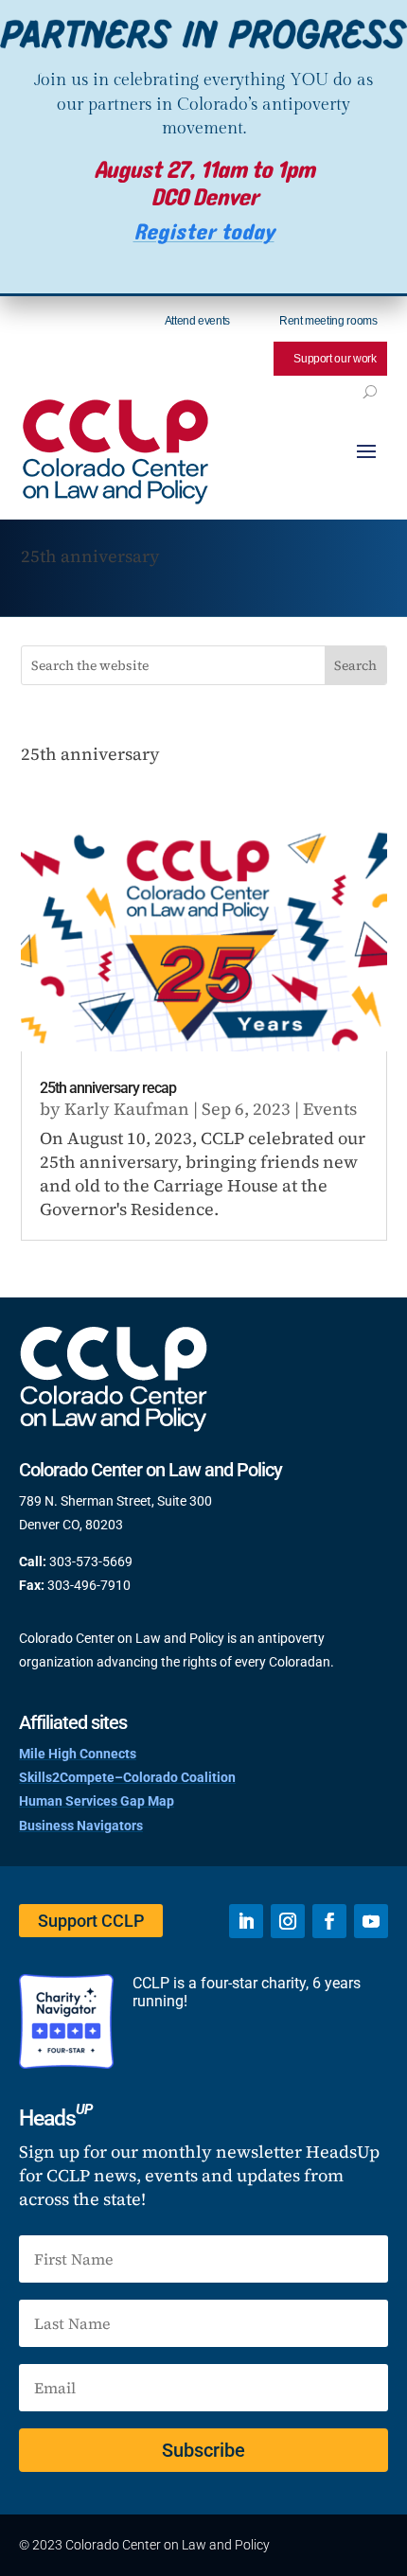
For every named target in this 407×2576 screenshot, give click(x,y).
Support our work (335, 359)
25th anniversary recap (108, 1088)
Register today (204, 232)
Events (330, 1109)
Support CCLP (91, 1921)
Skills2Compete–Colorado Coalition (127, 1777)
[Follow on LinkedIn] (246, 1921)
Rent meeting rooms (328, 321)
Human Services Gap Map (97, 1801)
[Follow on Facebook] (329, 1921)
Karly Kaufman (127, 1109)
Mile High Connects (78, 1754)
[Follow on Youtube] (371, 1921)
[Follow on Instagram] (288, 1921)
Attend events (197, 321)
